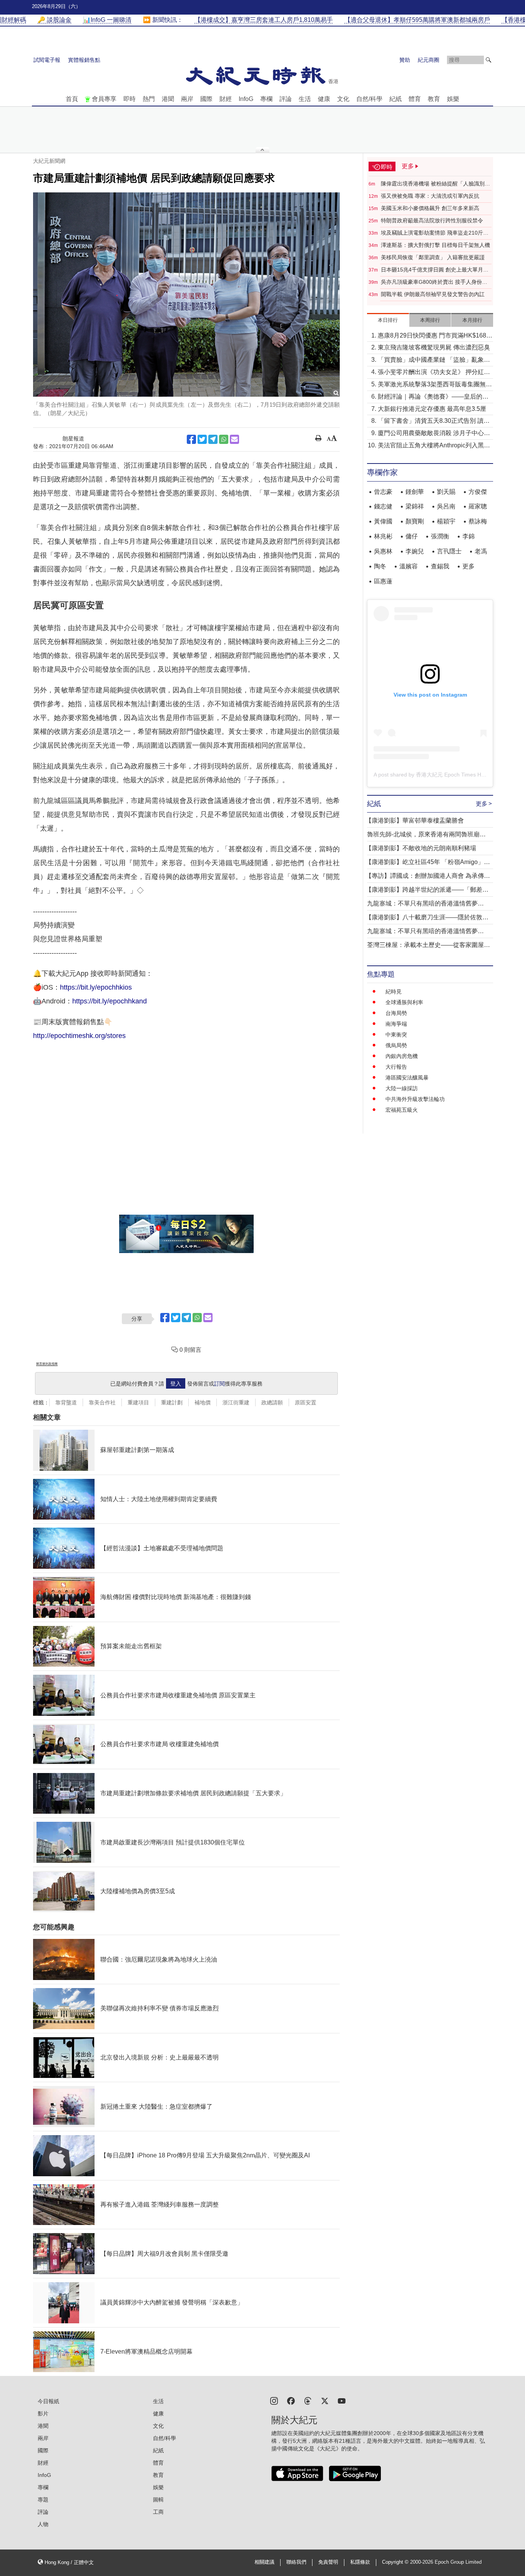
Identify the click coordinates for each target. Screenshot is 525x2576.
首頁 (72, 99)
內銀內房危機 (402, 1056)
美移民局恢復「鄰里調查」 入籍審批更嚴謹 (433, 257)
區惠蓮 (383, 581)
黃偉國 (383, 521)
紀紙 (395, 99)
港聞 (168, 99)
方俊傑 (478, 492)
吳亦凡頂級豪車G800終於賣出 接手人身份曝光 (434, 282)
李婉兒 (415, 551)
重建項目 (138, 1402)
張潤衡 (440, 536)
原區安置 (306, 1402)
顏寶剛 (415, 521)
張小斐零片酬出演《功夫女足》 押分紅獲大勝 (434, 373)
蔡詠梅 (478, 521)
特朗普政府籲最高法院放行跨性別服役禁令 (432, 220)
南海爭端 (396, 1024)
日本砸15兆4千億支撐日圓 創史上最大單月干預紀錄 (435, 270)
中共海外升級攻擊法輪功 (415, 1099)
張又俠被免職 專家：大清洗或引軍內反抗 (430, 196)
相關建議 (264, 2562)
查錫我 (440, 566)
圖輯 (158, 2500)
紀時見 (394, 992)
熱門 (149, 99)
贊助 (405, 60)
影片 (43, 2414)
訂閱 (219, 1384)
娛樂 (453, 99)
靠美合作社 (102, 1402)
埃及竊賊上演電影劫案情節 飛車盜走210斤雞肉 (435, 233)
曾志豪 (383, 492)
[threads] (308, 2400)
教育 (434, 99)
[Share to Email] (234, 439)
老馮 (481, 551)
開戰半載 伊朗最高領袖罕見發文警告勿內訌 (433, 294)
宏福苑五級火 (402, 1110)
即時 (130, 99)
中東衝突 (396, 1035)
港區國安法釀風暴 (407, 1078)
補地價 (203, 1402)
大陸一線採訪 (402, 1088)
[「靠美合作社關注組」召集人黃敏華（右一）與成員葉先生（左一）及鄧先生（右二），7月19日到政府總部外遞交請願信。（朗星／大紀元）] (186, 295)
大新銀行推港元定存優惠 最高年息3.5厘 (432, 409)
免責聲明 (328, 2562)
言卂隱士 (449, 551)
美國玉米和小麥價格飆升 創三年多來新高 (430, 208)
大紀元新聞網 (49, 161)
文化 (343, 99)
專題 (43, 2500)
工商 (158, 2512)
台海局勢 (396, 1013)
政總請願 (272, 1402)
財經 (226, 99)
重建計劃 (172, 1402)
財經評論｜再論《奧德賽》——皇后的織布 (433, 397)
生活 (305, 99)
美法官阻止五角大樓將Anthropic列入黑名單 (434, 446)
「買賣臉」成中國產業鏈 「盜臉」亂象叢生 (434, 360)
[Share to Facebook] (191, 439)
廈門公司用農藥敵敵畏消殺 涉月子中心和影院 (434, 434)
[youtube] (342, 2400)
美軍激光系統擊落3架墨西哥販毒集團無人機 (435, 385)
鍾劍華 (415, 492)
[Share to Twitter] (202, 439)
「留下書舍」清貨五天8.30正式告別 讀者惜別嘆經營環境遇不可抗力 (434, 421)
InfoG (246, 99)
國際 (206, 99)
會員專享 (104, 99)
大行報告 (396, 1067)
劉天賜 (446, 492)
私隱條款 (360, 2562)
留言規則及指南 (47, 1364)
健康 (324, 99)
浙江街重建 (236, 1402)
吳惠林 (383, 551)
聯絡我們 (296, 2562)
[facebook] (291, 2400)
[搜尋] (488, 60)
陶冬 (380, 566)
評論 (286, 99)
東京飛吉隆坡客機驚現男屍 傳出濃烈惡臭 (434, 347)
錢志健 (383, 506)
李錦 (469, 536)
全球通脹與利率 (404, 1002)
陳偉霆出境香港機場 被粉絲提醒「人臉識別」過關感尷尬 (435, 184)
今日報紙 (48, 2401)
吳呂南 (446, 506)
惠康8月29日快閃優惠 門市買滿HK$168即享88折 (435, 336)
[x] (325, 2400)
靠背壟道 (66, 1402)
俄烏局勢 (396, 1045)
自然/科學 (369, 99)
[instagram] (274, 2400)
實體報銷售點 (84, 60)
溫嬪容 (409, 566)
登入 (176, 1384)
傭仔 (412, 536)
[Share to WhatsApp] (224, 439)
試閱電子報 (47, 60)
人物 (43, 2524)
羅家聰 (478, 506)
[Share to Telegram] (213, 439)
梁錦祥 (415, 506)
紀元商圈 (429, 60)
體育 (415, 99)
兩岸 (187, 99)
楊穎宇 (446, 521)
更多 (469, 566)
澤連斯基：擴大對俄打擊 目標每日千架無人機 (435, 245)
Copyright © (396, 2562)
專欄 (266, 99)
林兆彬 (383, 536)
